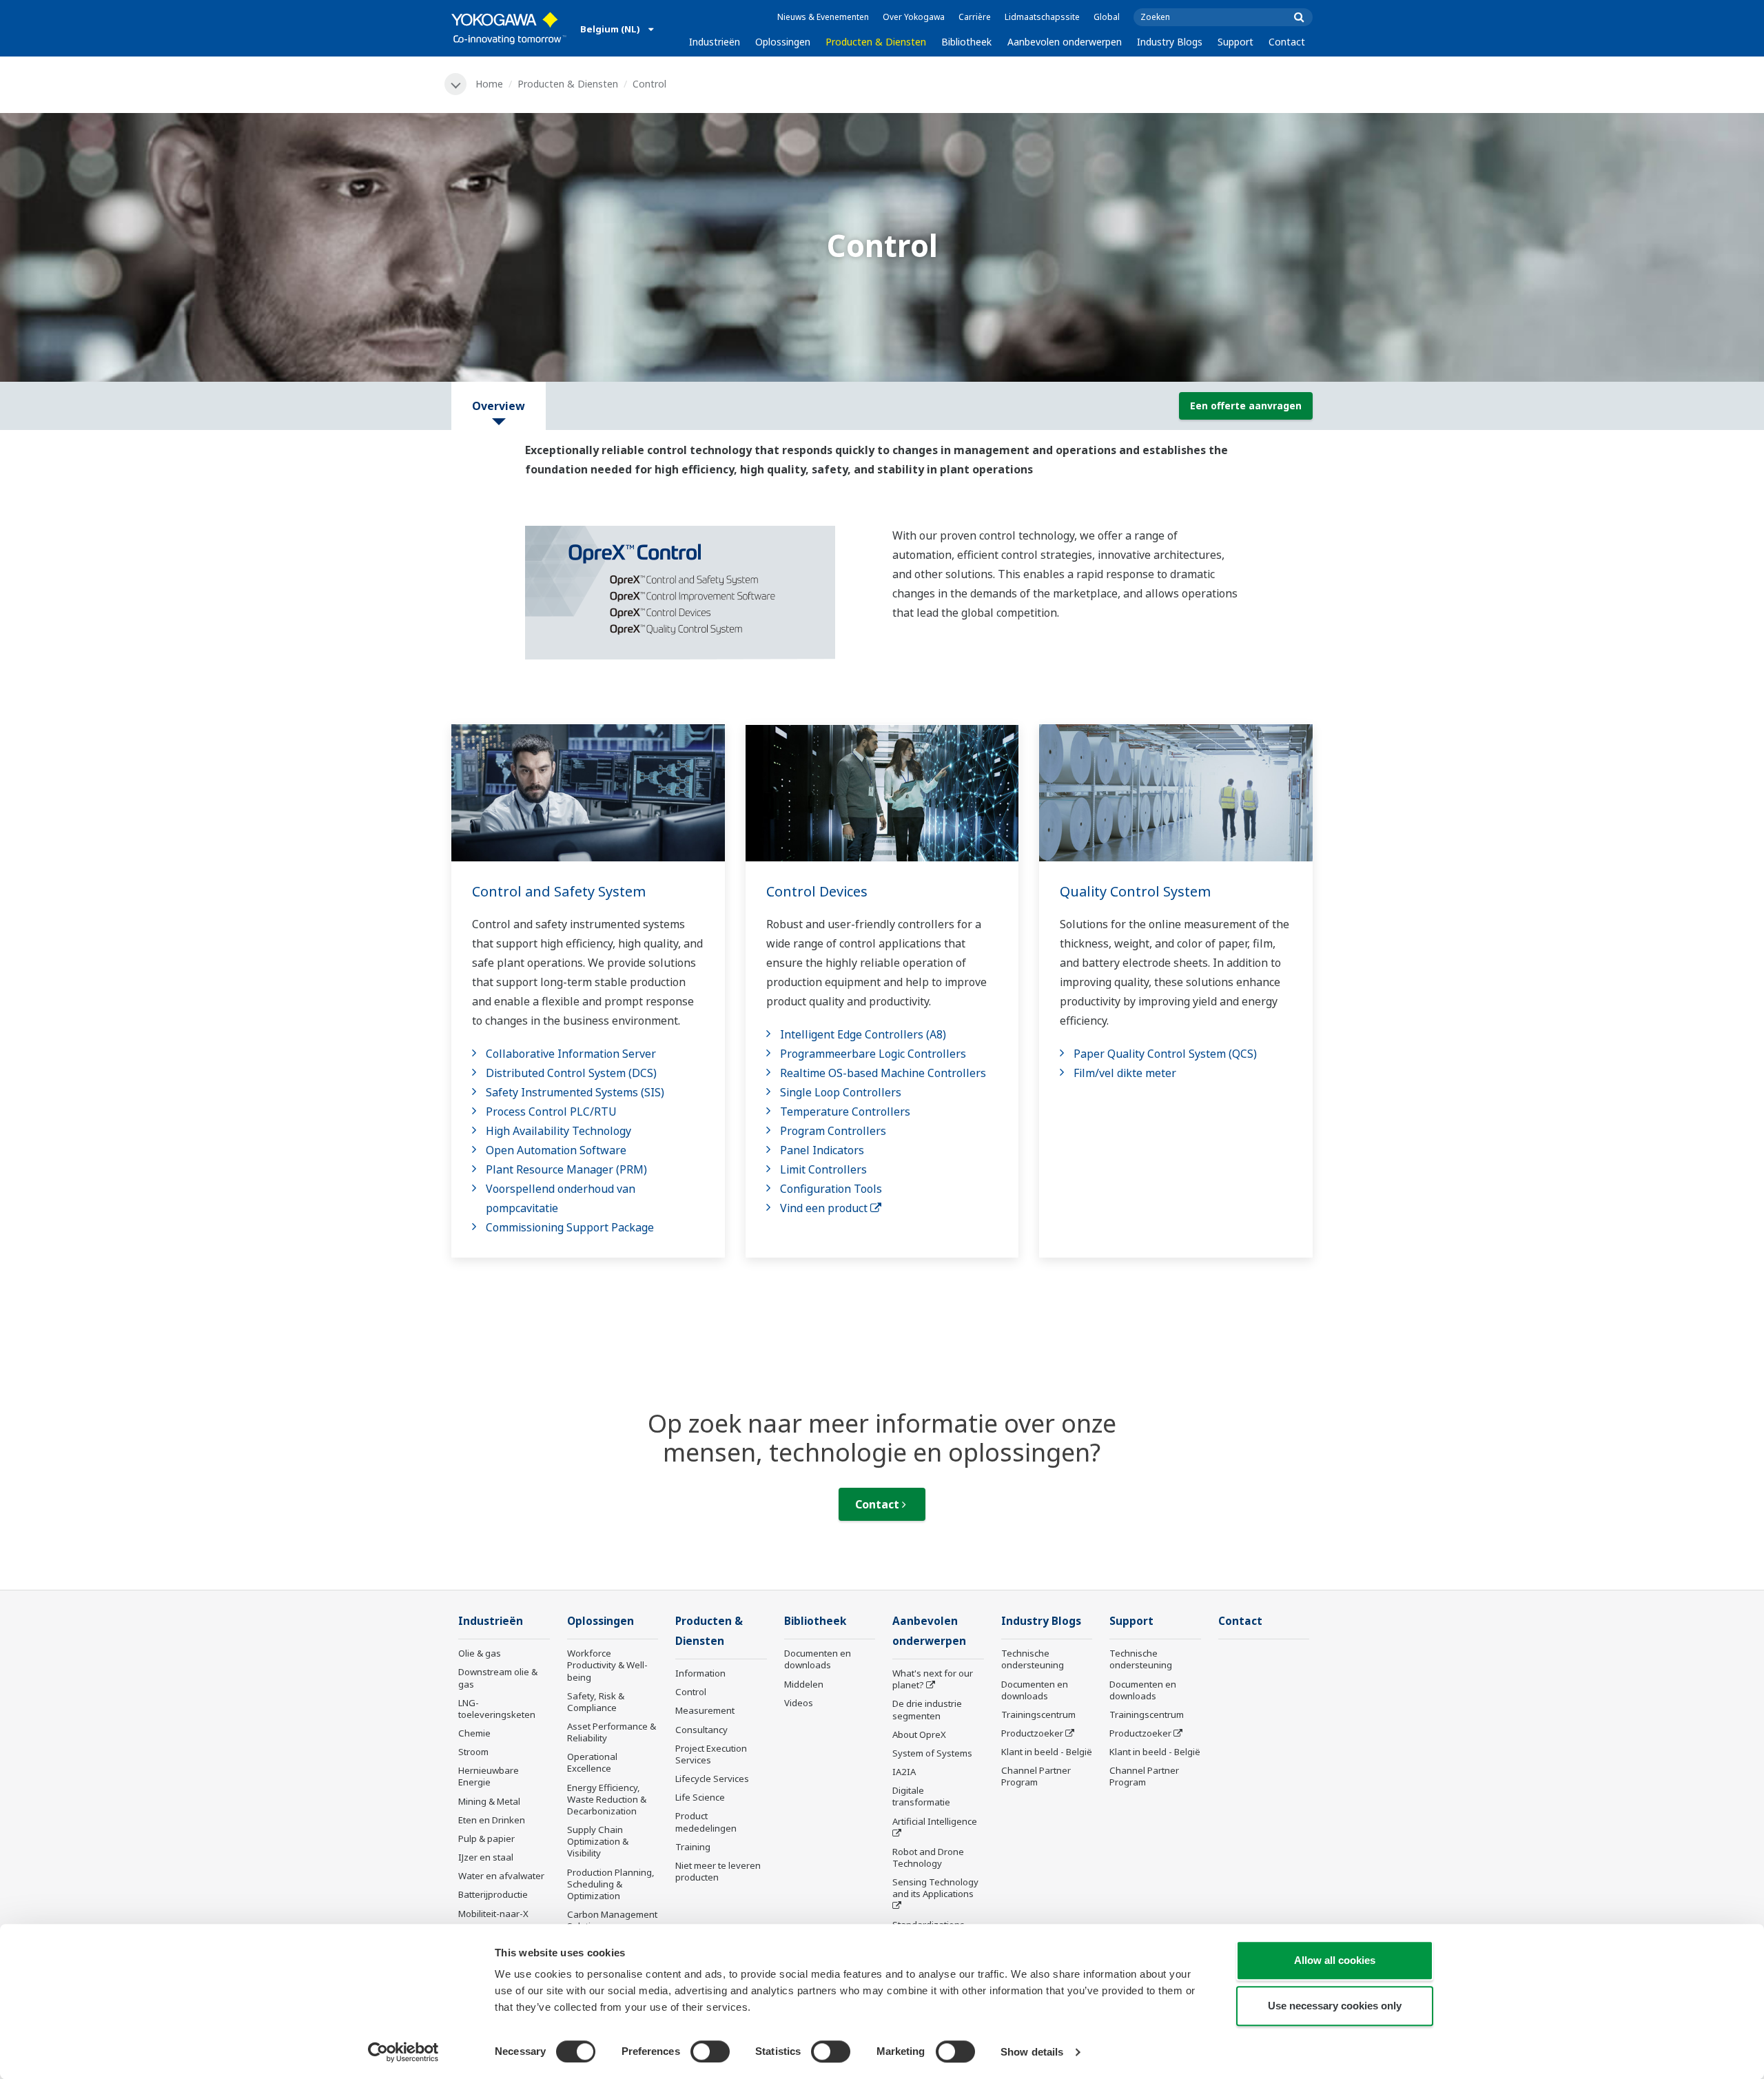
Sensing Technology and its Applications (935, 1888)
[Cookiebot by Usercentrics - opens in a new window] (403, 2052)
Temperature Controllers (845, 1112)
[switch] (710, 2051)
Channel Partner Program (1036, 1776)
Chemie (474, 1733)
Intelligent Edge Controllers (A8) (863, 1034)
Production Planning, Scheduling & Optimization (611, 1884)
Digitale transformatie (921, 1796)
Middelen (804, 1684)
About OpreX (919, 1734)
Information (700, 1673)
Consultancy (701, 1730)
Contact (1287, 42)
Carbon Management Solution (612, 1920)
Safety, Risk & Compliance (596, 1702)
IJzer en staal (486, 1857)
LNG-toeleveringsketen (497, 1709)
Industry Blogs (1170, 42)
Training (693, 1847)
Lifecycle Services (712, 1779)
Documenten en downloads (818, 1659)
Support (1235, 42)
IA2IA (904, 1772)
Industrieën (715, 42)
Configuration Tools (831, 1189)
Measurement (705, 1710)
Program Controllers (833, 1131)
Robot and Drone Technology (928, 1857)
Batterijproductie (493, 1894)
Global (1107, 17)
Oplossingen (783, 42)
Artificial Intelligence (935, 1821)
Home (489, 84)
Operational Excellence (592, 1762)
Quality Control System (1135, 891)
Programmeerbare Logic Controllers (873, 1054)
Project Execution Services (711, 1754)
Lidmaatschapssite (1042, 17)
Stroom (473, 1752)
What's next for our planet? (933, 1679)
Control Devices (817, 891)
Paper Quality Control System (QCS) (1165, 1054)
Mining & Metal (489, 1801)
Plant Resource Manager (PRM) (566, 1169)
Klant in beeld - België (1047, 1752)
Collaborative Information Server (571, 1054)
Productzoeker (1032, 1733)
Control (691, 1692)
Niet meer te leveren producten (718, 1871)
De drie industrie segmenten (927, 1709)
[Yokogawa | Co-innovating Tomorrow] (509, 28)
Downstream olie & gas (498, 1678)
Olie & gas (480, 1653)
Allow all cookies (1335, 1960)
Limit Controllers (823, 1169)
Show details (1032, 2052)
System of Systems (932, 1753)
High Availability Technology (558, 1131)
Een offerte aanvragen (1246, 406)
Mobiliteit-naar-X (493, 1914)
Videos (799, 1703)
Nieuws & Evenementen (823, 17)
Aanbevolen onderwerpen (1065, 42)
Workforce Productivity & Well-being (607, 1665)
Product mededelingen (706, 1822)
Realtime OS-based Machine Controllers (883, 1073)
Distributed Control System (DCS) (571, 1073)
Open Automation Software (556, 1150)
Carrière (975, 17)
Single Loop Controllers (841, 1092)
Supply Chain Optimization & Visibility (598, 1841)
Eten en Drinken (492, 1820)
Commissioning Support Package (570, 1227)
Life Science (700, 1797)
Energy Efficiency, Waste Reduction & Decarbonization (607, 1799)
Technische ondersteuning (1033, 1659)
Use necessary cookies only (1335, 2006)
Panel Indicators (822, 1150)
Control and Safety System (559, 891)
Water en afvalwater (501, 1876)
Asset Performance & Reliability (612, 1732)
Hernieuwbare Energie (489, 1776)
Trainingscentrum (1038, 1714)
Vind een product (825, 1208)
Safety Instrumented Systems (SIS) (575, 1092)
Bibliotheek (966, 42)
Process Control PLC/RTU (551, 1112)
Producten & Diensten (876, 42)
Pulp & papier (486, 1839)
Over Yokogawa (914, 17)
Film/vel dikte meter (1125, 1073)
